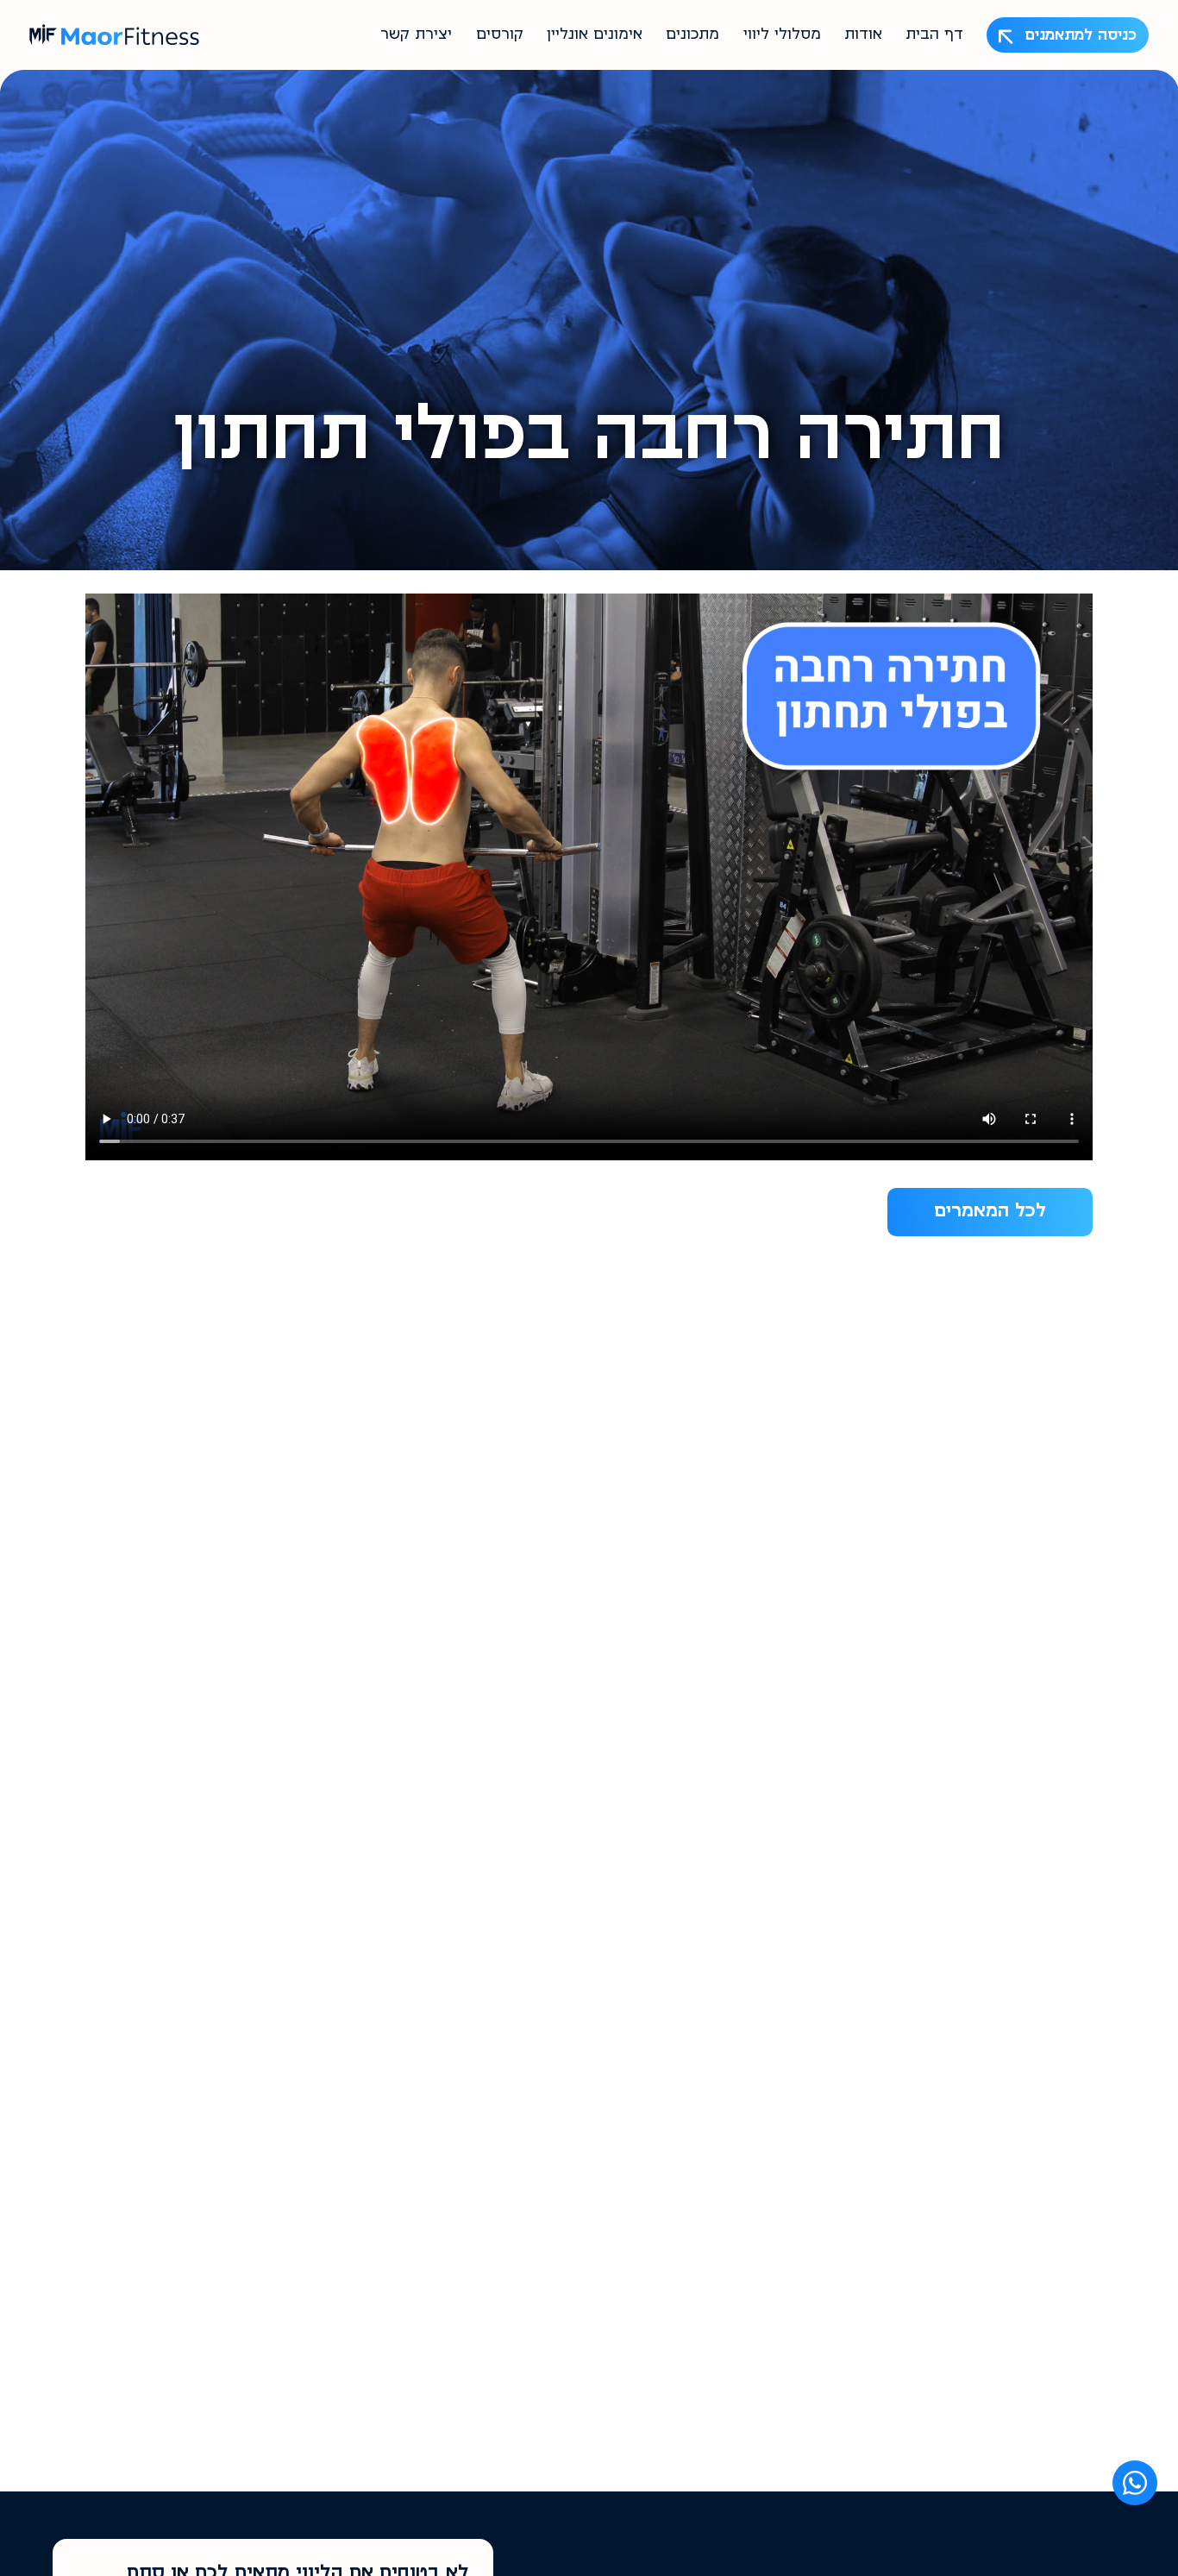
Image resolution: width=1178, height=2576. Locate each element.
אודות (863, 35)
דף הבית (934, 35)
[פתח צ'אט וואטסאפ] (1135, 2483)
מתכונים (692, 35)
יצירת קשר (416, 35)
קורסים (500, 35)
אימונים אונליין (595, 35)
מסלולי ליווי (782, 35)
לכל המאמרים (990, 1212)
